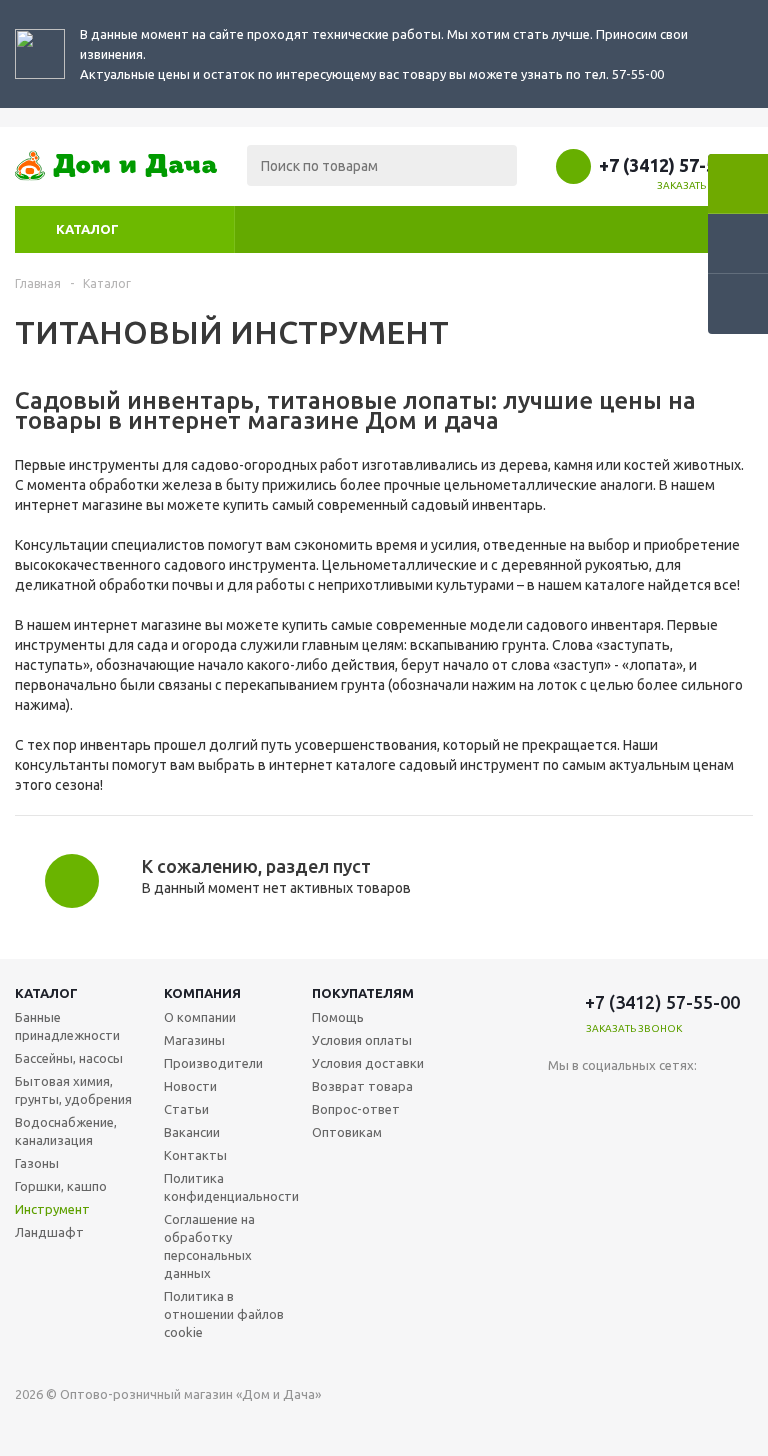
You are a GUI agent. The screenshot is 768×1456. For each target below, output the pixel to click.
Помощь (338, 1017)
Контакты (195, 1155)
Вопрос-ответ (356, 1109)
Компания (202, 993)
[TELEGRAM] (604, 1098)
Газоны (37, 1163)
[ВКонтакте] (563, 1098)
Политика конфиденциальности (231, 1187)
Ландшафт (49, 1232)
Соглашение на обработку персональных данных (209, 1246)
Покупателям (363, 993)
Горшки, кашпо (61, 1186)
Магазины (194, 1040)
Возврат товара (362, 1086)
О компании (200, 1017)
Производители (213, 1063)
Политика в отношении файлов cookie (224, 1314)
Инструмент (52, 1209)
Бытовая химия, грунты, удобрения (73, 1090)
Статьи (186, 1109)
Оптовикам (347, 1132)
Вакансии (192, 1132)
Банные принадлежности (67, 1026)
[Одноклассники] (645, 1098)
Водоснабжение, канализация (66, 1131)
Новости (190, 1086)
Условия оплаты (362, 1040)
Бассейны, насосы (69, 1058)
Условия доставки (368, 1063)
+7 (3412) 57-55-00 (676, 165)
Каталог (87, 229)
